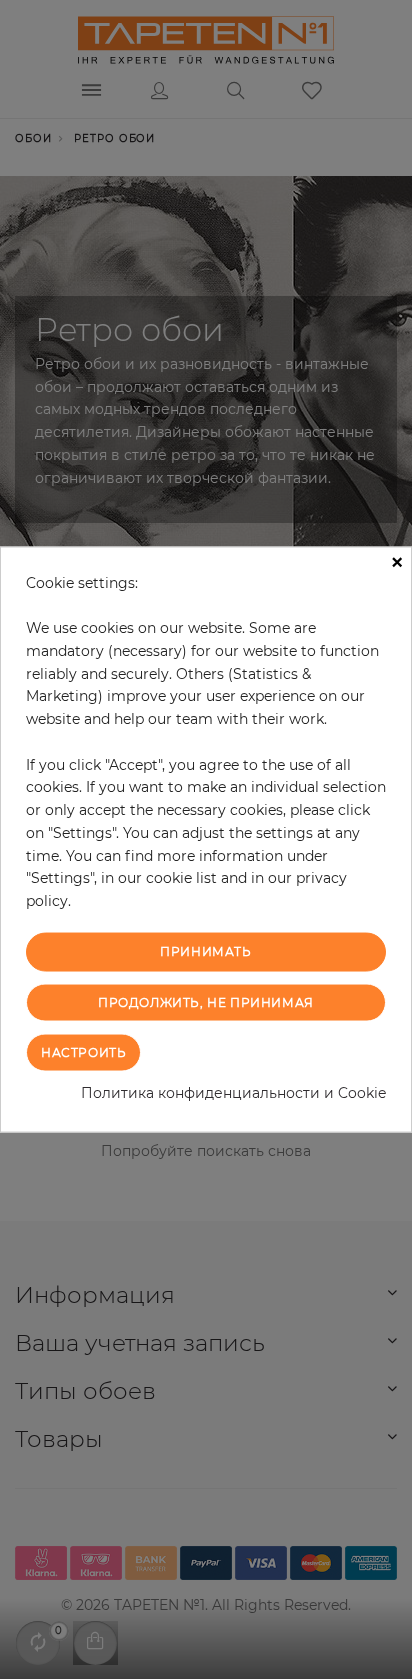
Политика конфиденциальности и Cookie (233, 1093)
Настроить (83, 1052)
